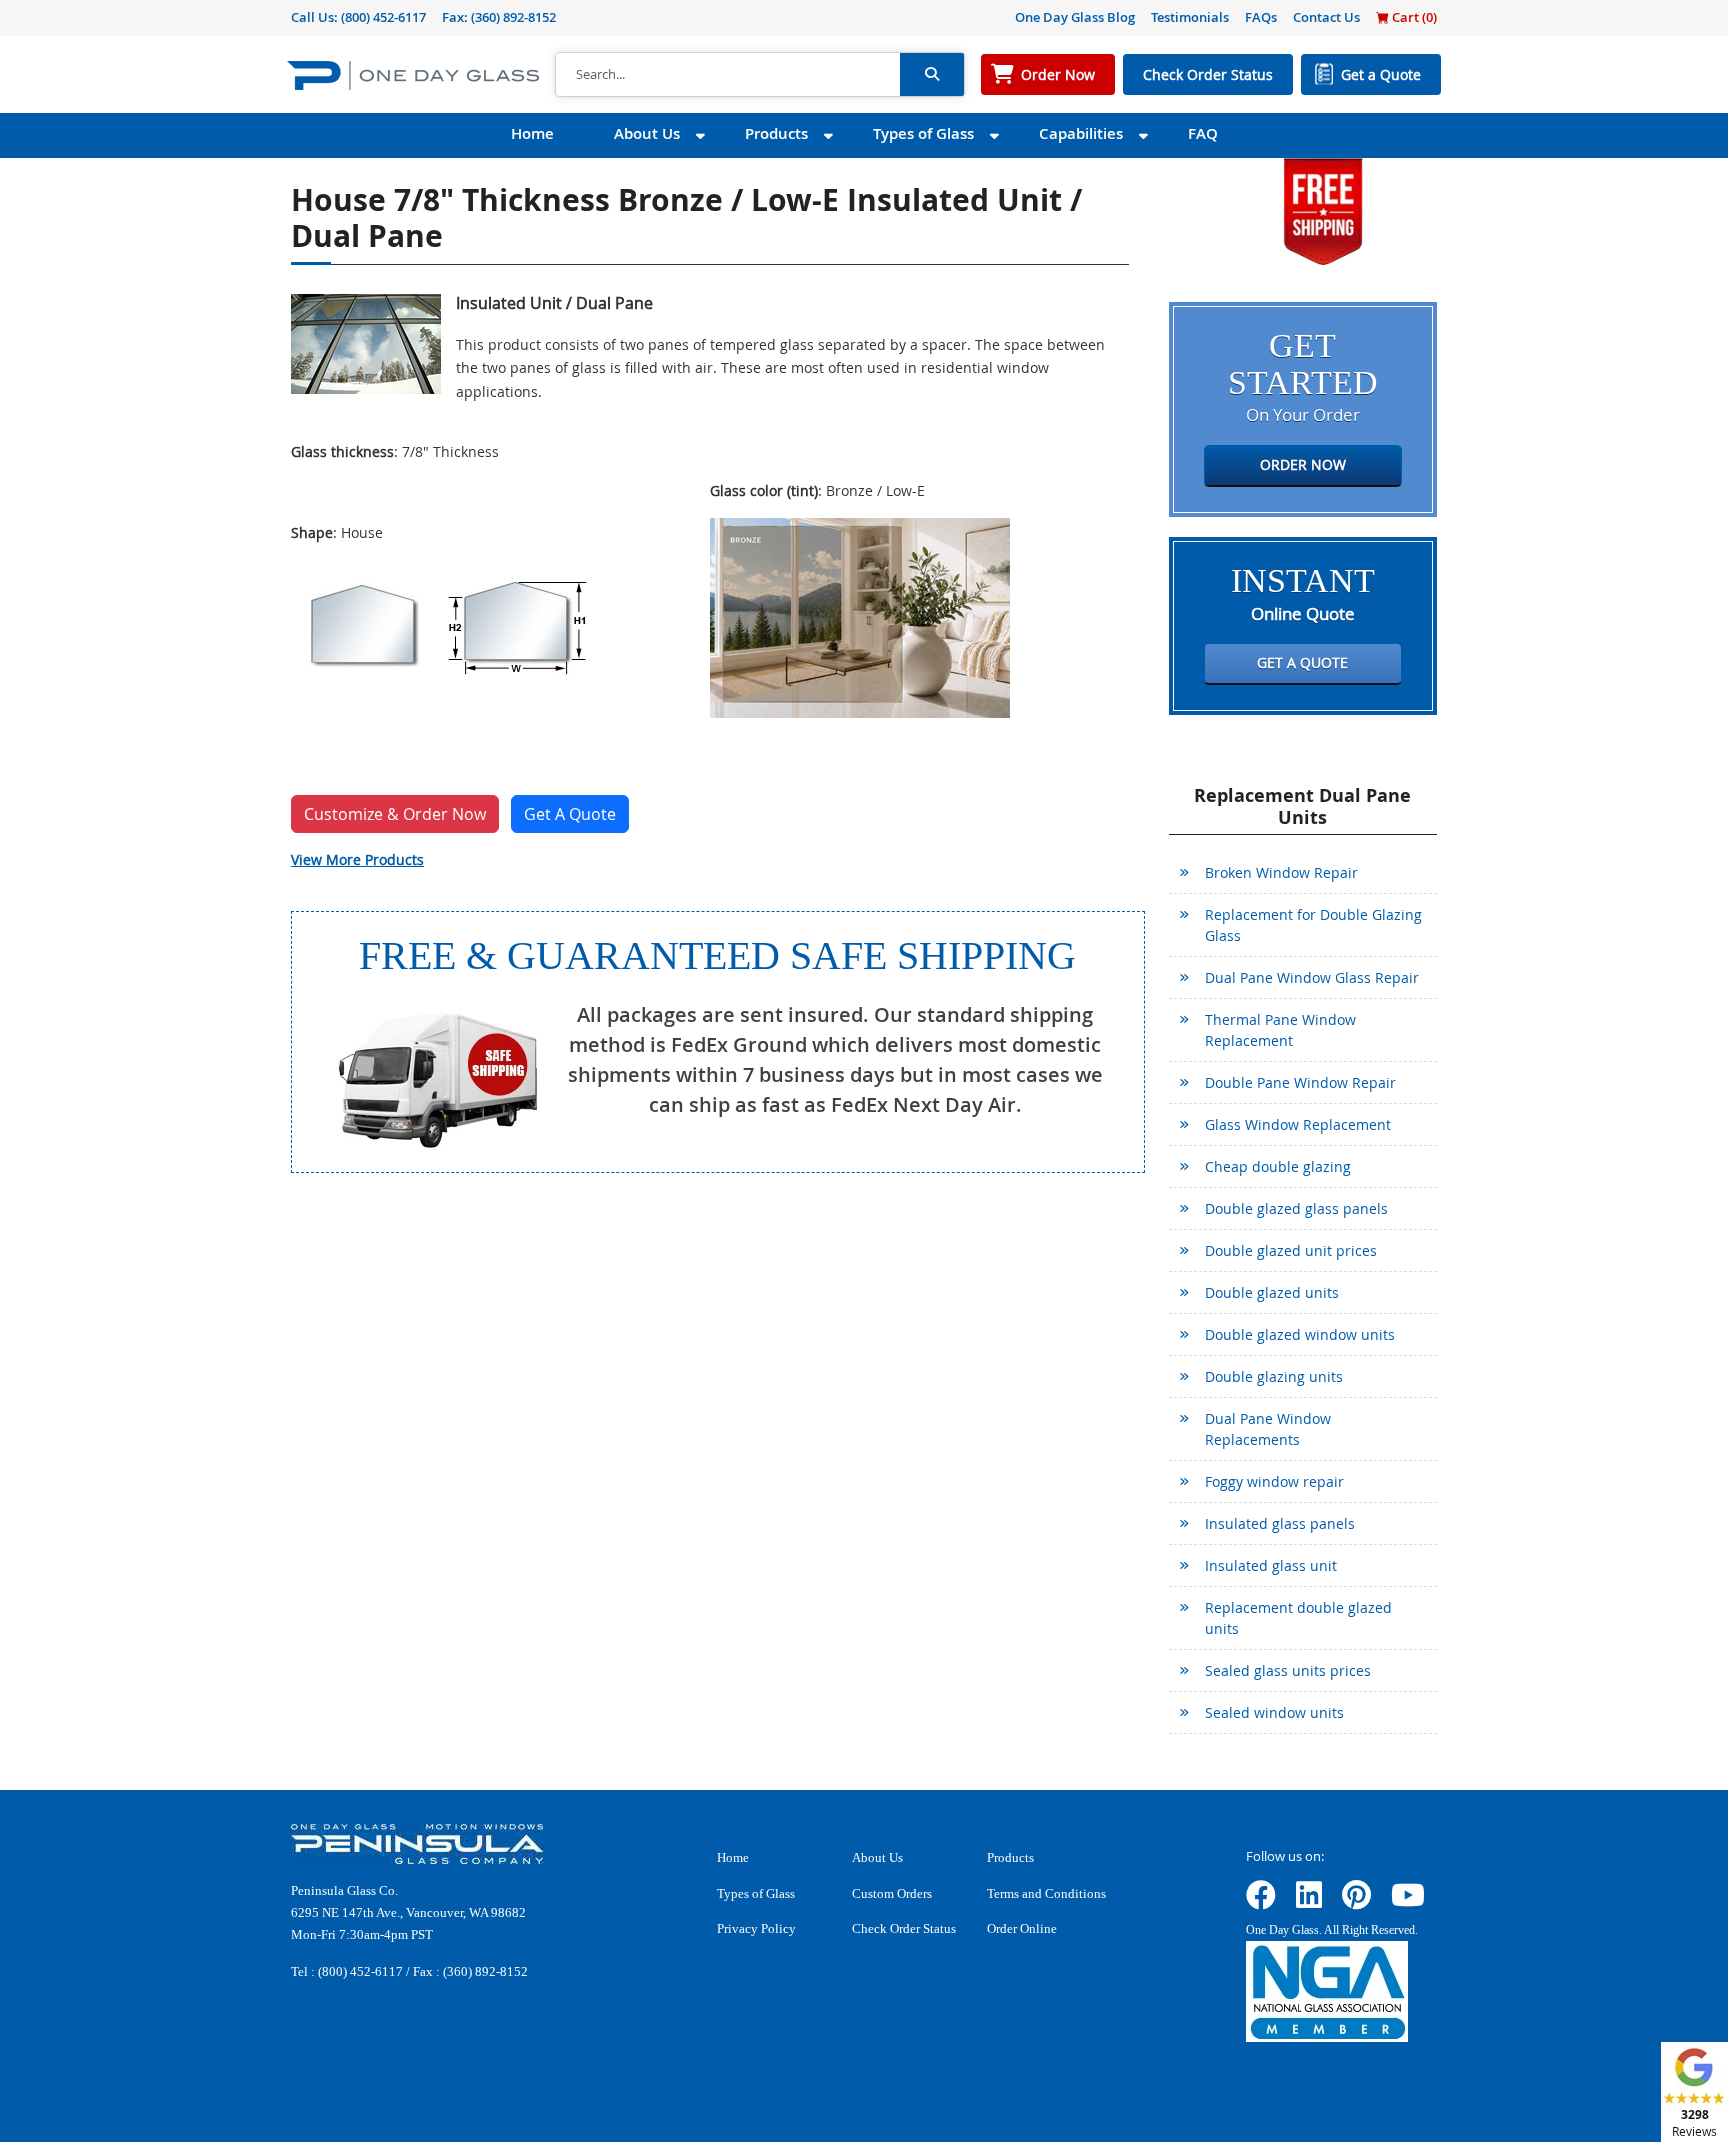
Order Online (1022, 1928)
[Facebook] (1261, 1901)
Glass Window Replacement (1298, 1124)
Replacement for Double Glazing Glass (1313, 925)
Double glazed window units (1300, 1334)
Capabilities (1081, 133)
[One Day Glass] (413, 74)
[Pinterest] (1356, 1901)
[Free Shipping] (1323, 209)
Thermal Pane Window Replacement (1280, 1030)
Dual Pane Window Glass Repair (1312, 977)
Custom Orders (892, 1893)
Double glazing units (1274, 1376)
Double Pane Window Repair (1300, 1082)
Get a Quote (1381, 74)
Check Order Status (1208, 74)
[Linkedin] (1309, 1901)
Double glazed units (1272, 1292)
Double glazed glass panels (1296, 1208)
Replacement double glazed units (1298, 1618)
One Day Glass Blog (1075, 17)
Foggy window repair (1274, 1481)
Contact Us (1326, 17)
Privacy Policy (756, 1928)
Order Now (1058, 74)
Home (532, 133)
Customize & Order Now (395, 814)
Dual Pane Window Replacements (1268, 1429)
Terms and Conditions (1046, 1893)
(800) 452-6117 (383, 17)
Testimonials (1190, 17)
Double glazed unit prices (1291, 1250)
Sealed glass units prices (1288, 1670)
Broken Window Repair (1281, 872)
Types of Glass (923, 133)
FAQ (1203, 133)
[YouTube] (1408, 1901)
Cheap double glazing (1278, 1166)
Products (776, 133)
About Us (647, 133)
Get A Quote (570, 814)
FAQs (1261, 17)
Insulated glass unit (1271, 1565)
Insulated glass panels (1280, 1523)
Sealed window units (1274, 1712)
